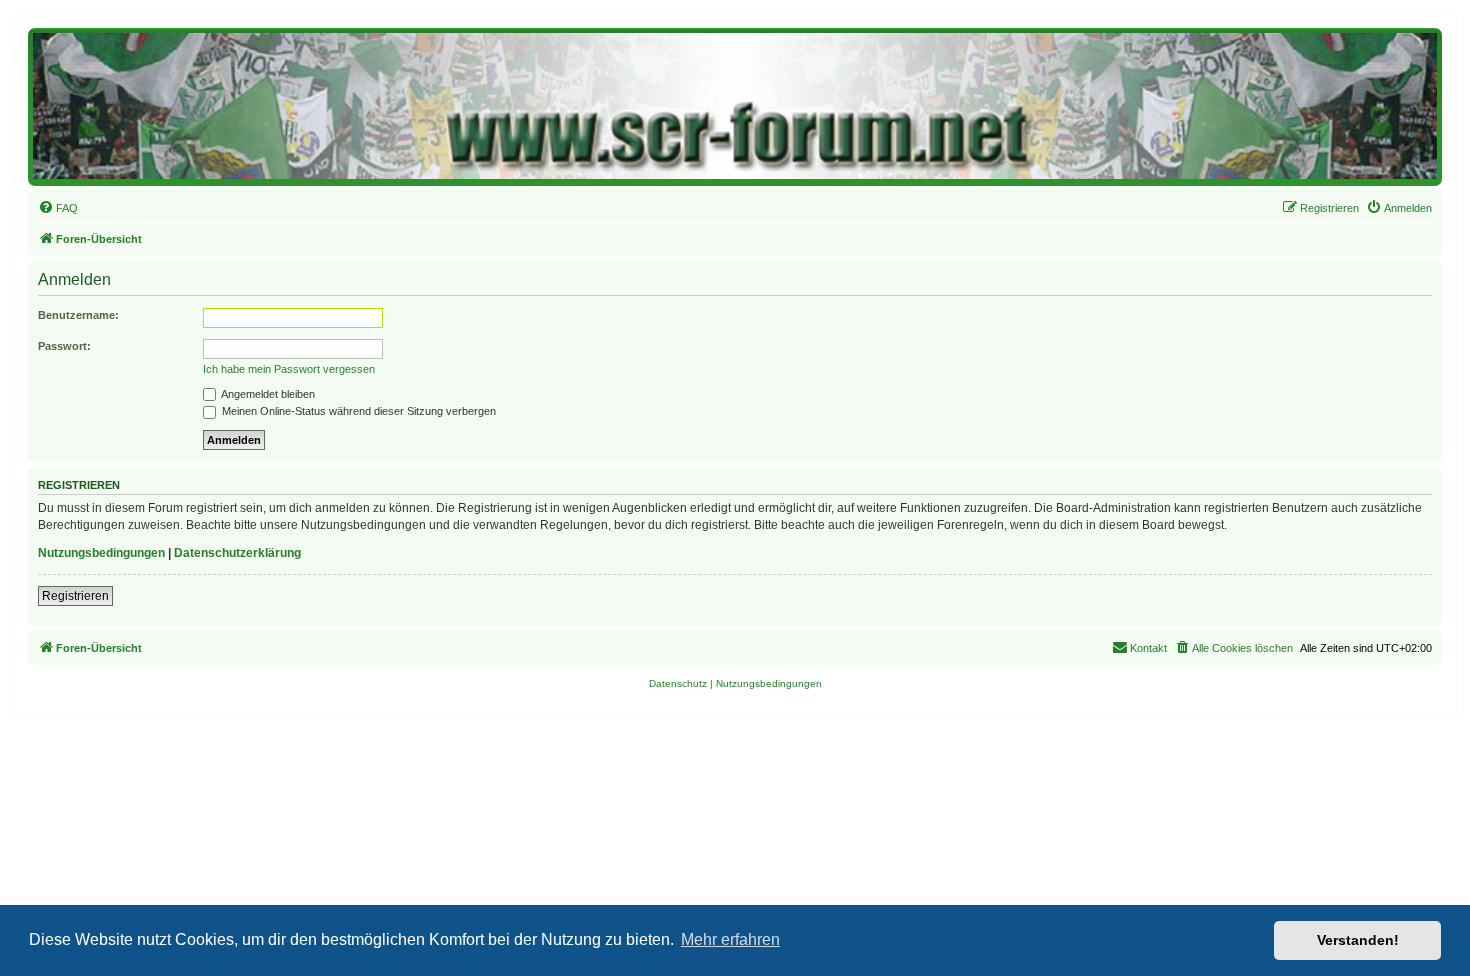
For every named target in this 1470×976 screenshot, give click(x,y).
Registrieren (75, 596)
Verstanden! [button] (1358, 940)
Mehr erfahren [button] (730, 939)
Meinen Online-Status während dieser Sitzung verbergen (357, 411)
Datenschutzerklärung (237, 553)
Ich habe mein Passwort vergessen (289, 369)
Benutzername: (78, 315)
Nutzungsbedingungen (101, 553)
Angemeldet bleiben (267, 394)
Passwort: (64, 346)
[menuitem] (58, 208)
